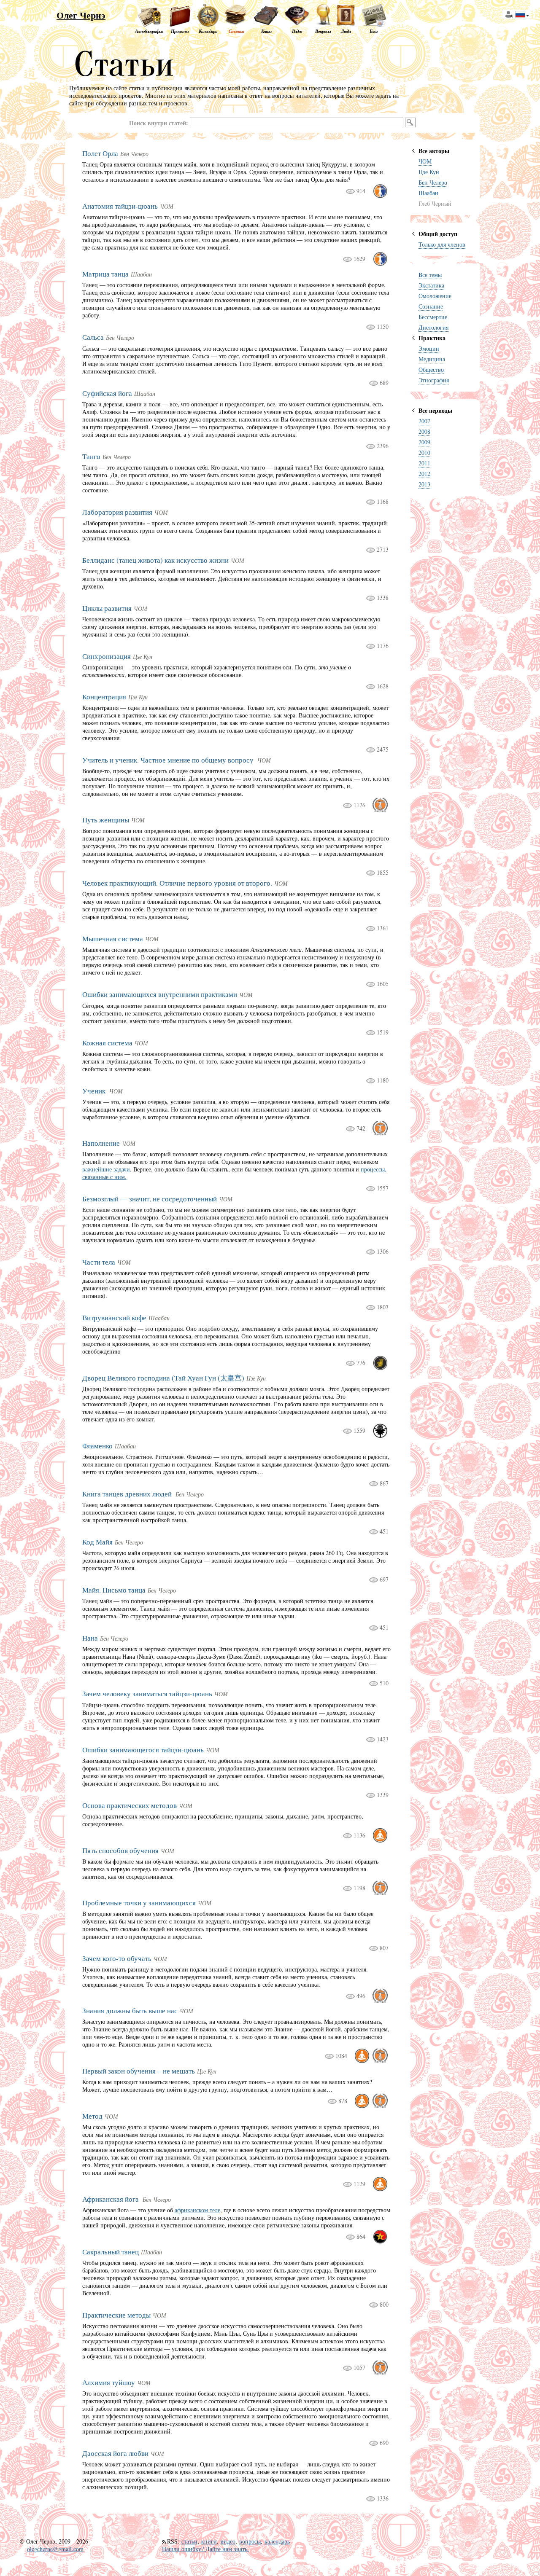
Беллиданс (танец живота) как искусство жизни (155, 560)
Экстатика (431, 285)
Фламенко (97, 1446)
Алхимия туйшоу (109, 2382)
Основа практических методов (130, 1805)
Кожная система (107, 1043)
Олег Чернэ (81, 15)
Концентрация (104, 697)
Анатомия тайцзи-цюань (120, 206)
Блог (374, 31)
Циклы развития (107, 608)
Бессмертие (433, 317)
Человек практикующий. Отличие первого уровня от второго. (177, 883)
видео (228, 2541)
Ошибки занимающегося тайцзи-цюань (143, 1750)
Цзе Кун (429, 172)
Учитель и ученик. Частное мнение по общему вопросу (169, 760)
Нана (90, 1638)
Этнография (434, 380)
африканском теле (197, 2210)
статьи (189, 2541)
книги (209, 2541)
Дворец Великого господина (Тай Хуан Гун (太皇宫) (163, 1378)
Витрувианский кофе (114, 1318)
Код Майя (97, 1542)
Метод (92, 2116)
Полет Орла (100, 153)
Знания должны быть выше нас (130, 2011)
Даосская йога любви (115, 2453)
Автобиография (149, 31)
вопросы (250, 2541)
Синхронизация (107, 656)
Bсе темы (430, 275)
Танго (91, 456)
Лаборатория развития (117, 512)
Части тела (99, 1262)
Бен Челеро (433, 182)
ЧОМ (425, 161)
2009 (424, 442)
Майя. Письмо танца (114, 1590)
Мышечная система (113, 939)
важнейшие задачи (106, 1169)
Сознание (431, 306)
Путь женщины (106, 820)
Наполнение (101, 1143)
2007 (424, 421)
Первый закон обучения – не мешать (139, 2071)
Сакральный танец (111, 2252)
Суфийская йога (107, 393)
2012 (424, 474)
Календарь (208, 31)
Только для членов (442, 244)
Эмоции (429, 348)
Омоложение (435, 296)
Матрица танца (105, 274)
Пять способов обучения (120, 1850)
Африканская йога (111, 2199)
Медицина (432, 359)
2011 (424, 463)
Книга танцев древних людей (128, 1494)
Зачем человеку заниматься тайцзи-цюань (147, 1694)
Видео (297, 31)
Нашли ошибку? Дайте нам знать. (205, 2549)
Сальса (93, 337)
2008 (424, 431)
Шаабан (428, 193)
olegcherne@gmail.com (55, 2549)
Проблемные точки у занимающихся (139, 1903)
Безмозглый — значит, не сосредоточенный (150, 1199)
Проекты (180, 31)
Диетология (433, 327)
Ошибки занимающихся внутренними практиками (160, 994)
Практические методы (116, 2315)
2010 (424, 453)
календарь (277, 2541)
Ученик (95, 1091)
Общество (431, 369)
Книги (266, 31)
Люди (346, 31)
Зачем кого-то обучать (117, 1958)
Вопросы (323, 31)
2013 (424, 484)
